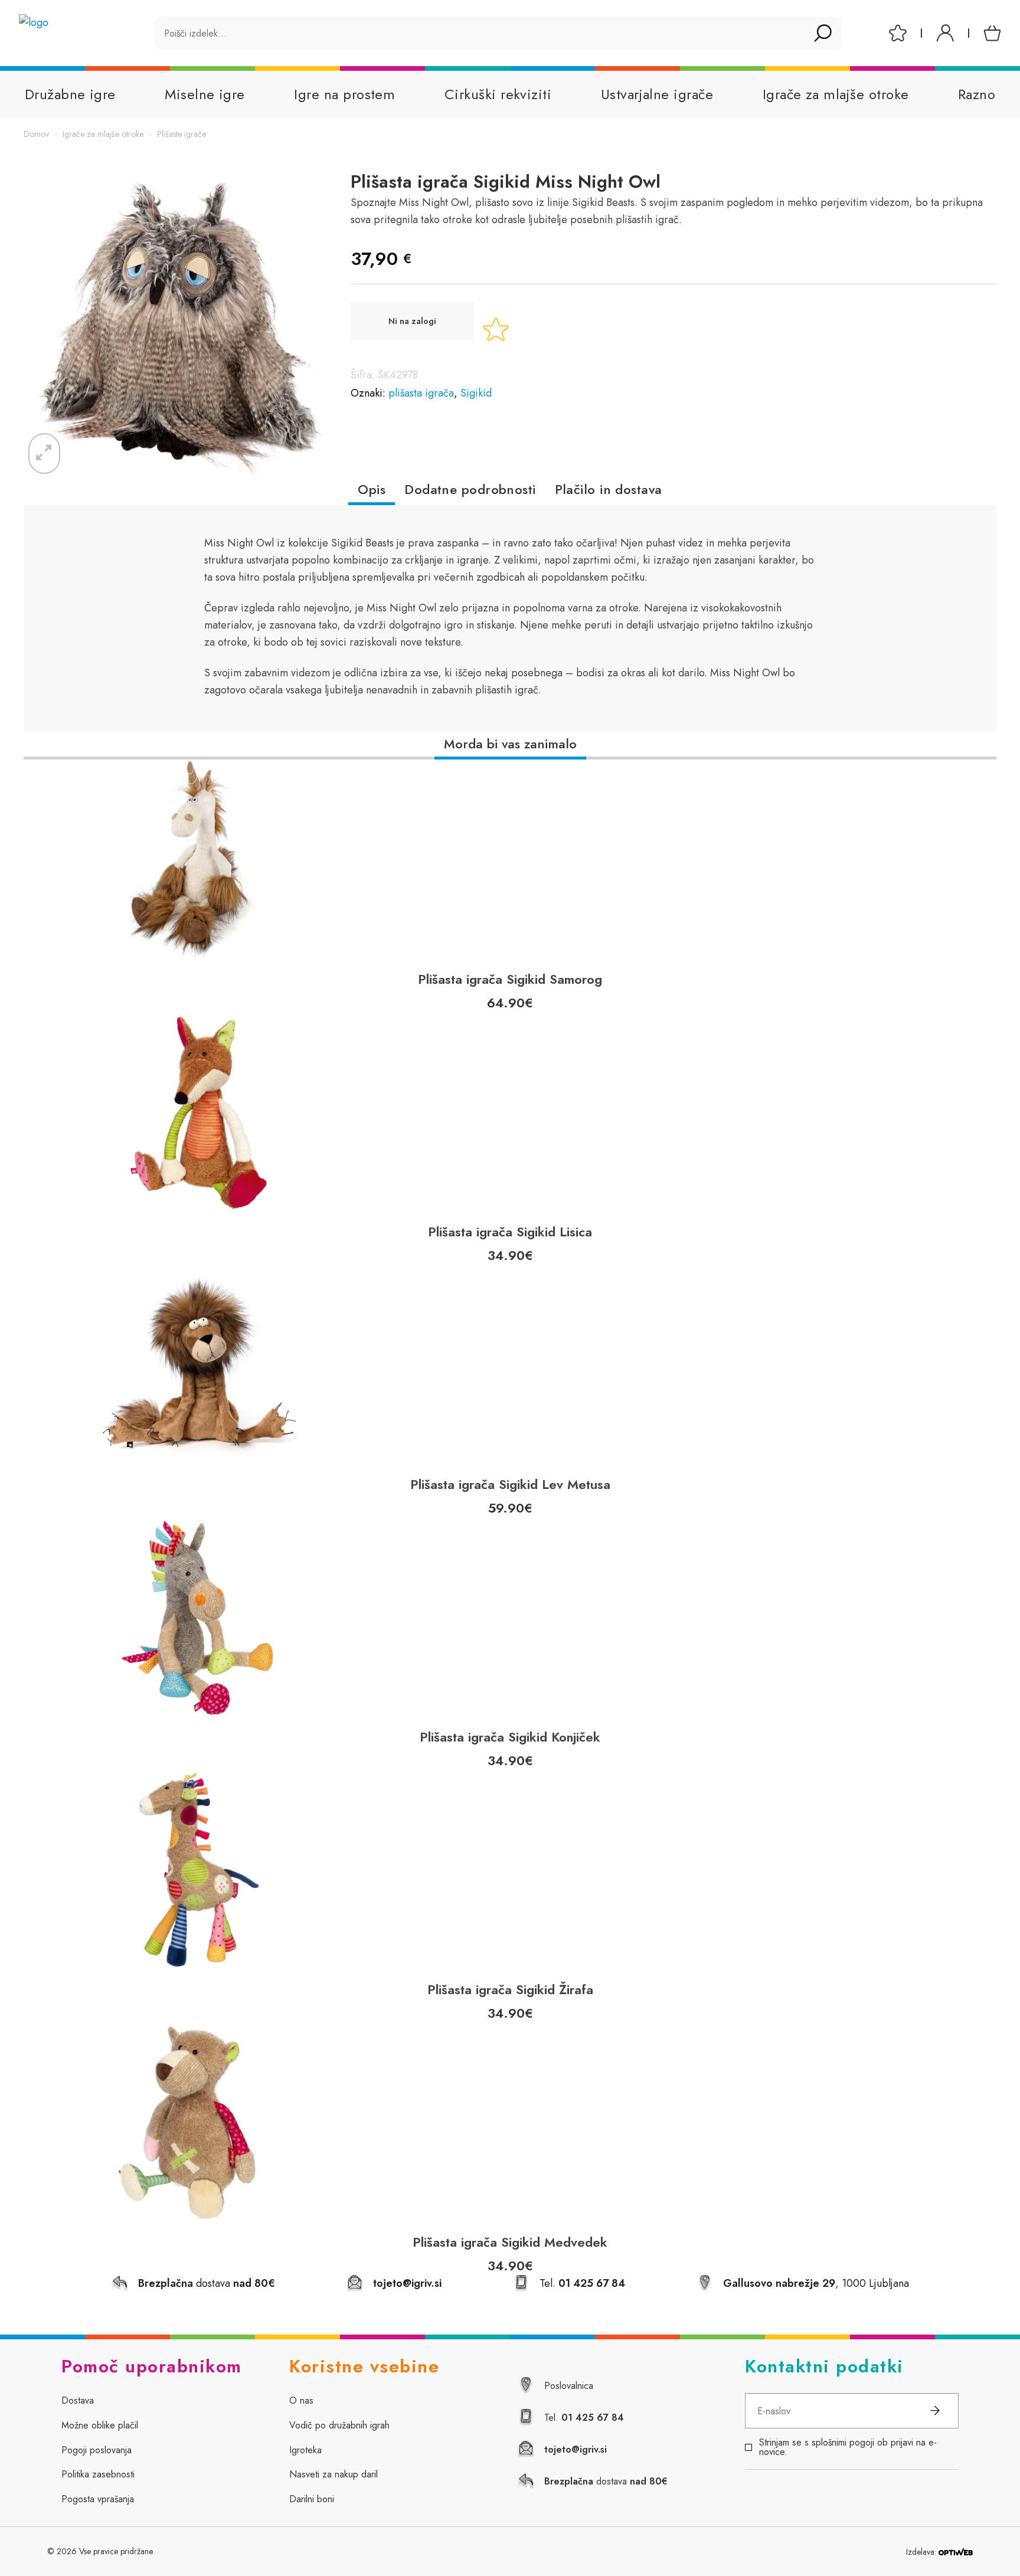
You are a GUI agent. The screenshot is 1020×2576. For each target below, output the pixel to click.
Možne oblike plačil (100, 2425)
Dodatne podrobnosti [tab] (470, 489)
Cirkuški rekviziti (498, 94)
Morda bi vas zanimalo (510, 744)
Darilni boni (312, 2499)
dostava (606, 2481)
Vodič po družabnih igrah (339, 2425)
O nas (301, 2400)
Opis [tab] (372, 489)
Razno (977, 94)
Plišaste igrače (182, 134)
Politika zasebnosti (98, 2474)
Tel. (582, 2283)
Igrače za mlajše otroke (836, 94)
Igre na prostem (344, 94)
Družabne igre (70, 94)
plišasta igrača (421, 393)
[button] (44, 454)
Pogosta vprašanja (98, 2499)
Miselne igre (205, 94)
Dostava (78, 2400)
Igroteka (305, 2450)
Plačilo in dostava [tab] (609, 489)
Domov (36, 134)
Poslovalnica (569, 2386)
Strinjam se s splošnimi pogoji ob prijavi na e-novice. (848, 2447)
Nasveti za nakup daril (334, 2474)
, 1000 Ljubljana (816, 2283)
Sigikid (476, 393)
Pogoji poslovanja (97, 2450)
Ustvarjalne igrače (657, 94)
